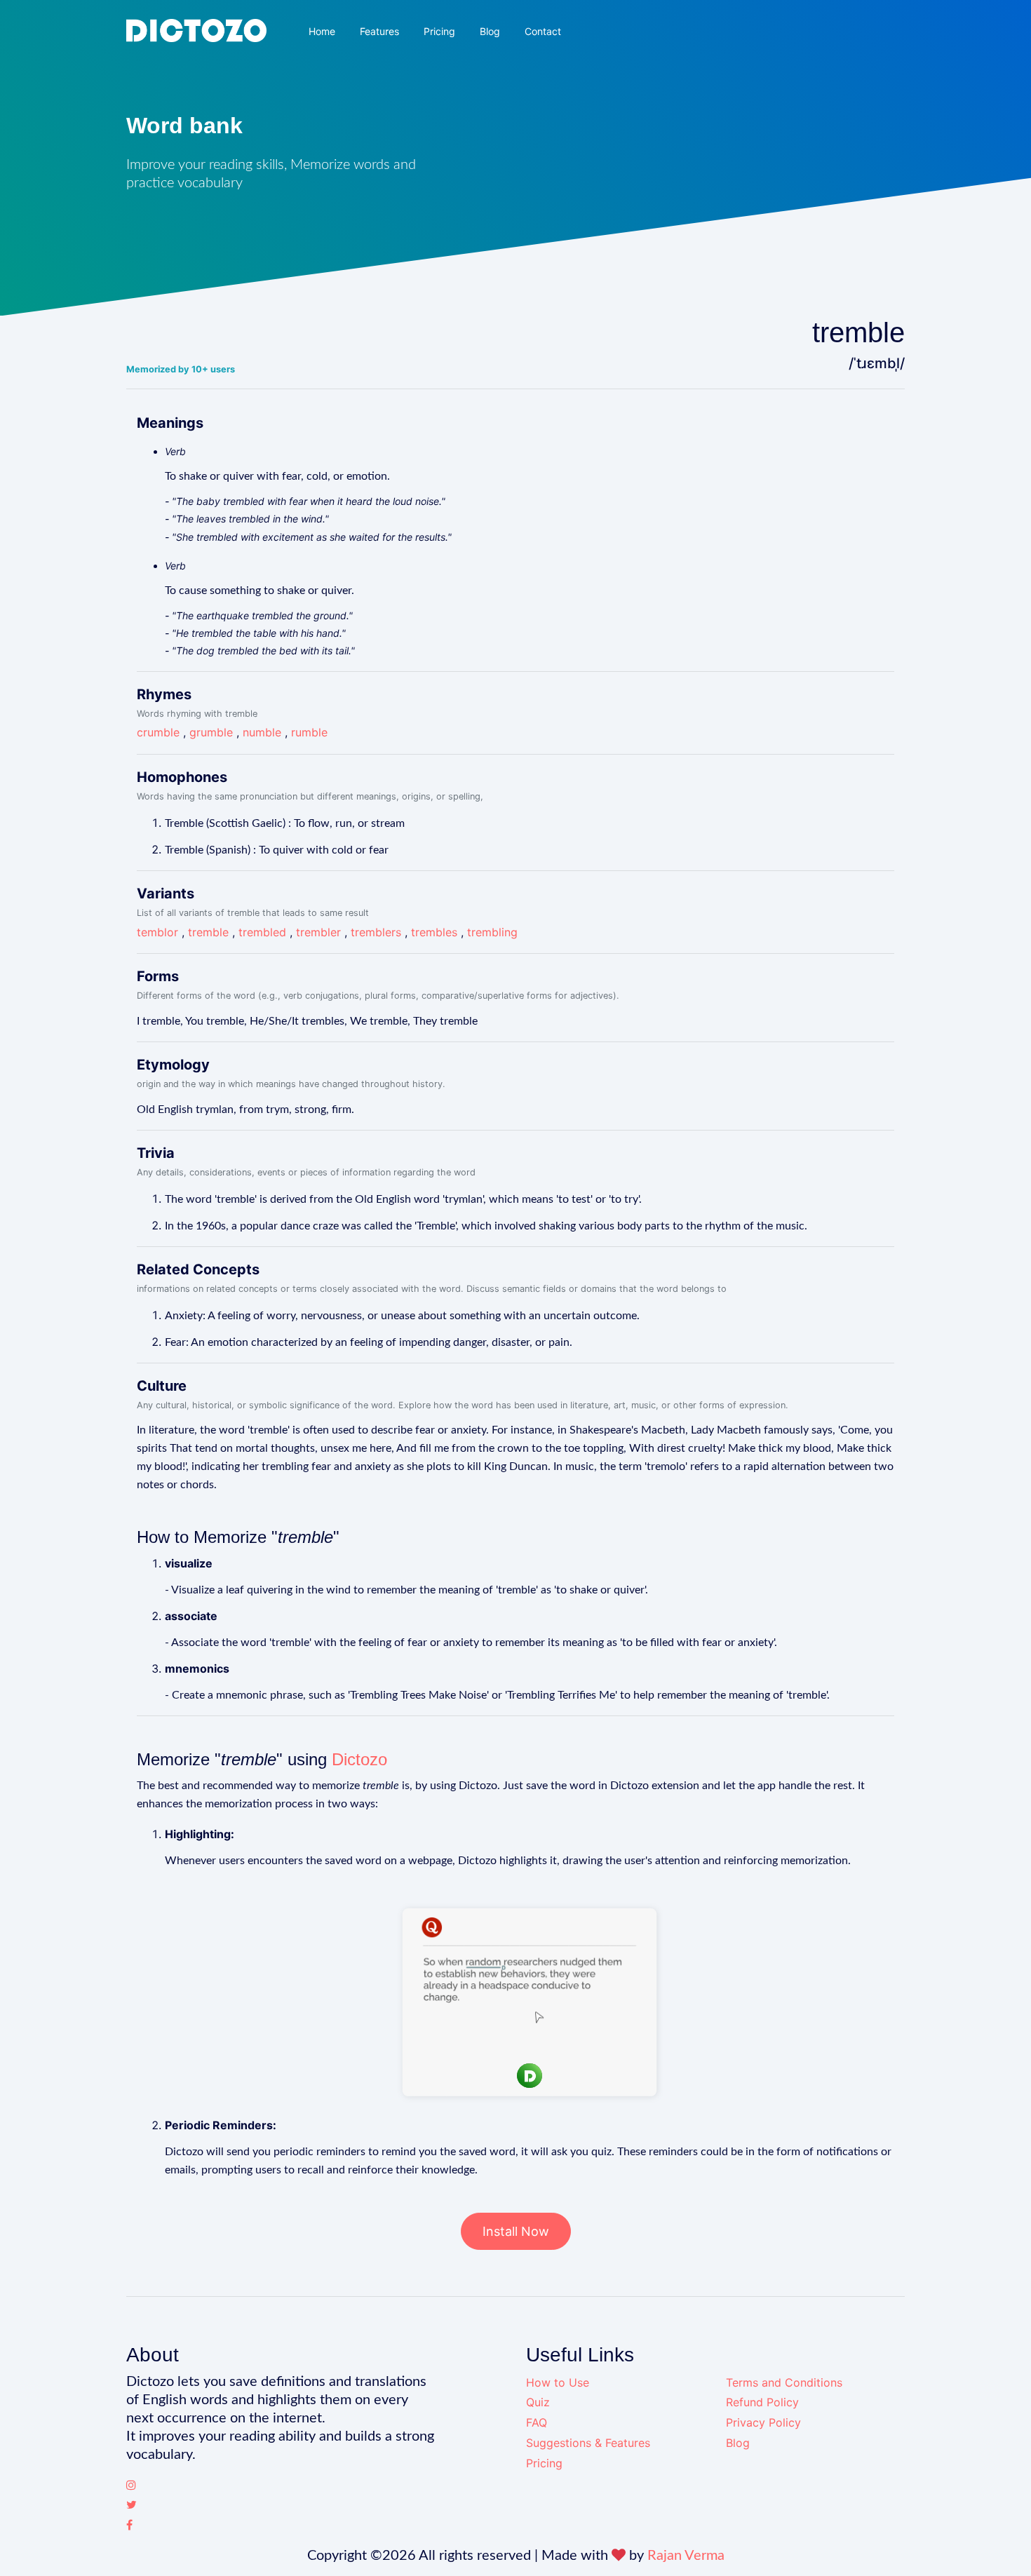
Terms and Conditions (784, 2382)
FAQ (537, 2422)
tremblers (376, 932)
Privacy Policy (763, 2422)
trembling (492, 932)
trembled (262, 932)
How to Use (558, 2382)
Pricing (439, 31)
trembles (434, 932)
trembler (318, 932)
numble (262, 732)
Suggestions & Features (588, 2443)
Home (322, 31)
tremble (208, 932)
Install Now (516, 2231)
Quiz (538, 2402)
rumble (309, 732)
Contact (543, 31)
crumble (158, 732)
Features (379, 31)
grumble (211, 732)
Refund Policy (762, 2402)
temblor (157, 932)
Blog (490, 31)
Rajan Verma (686, 2556)
